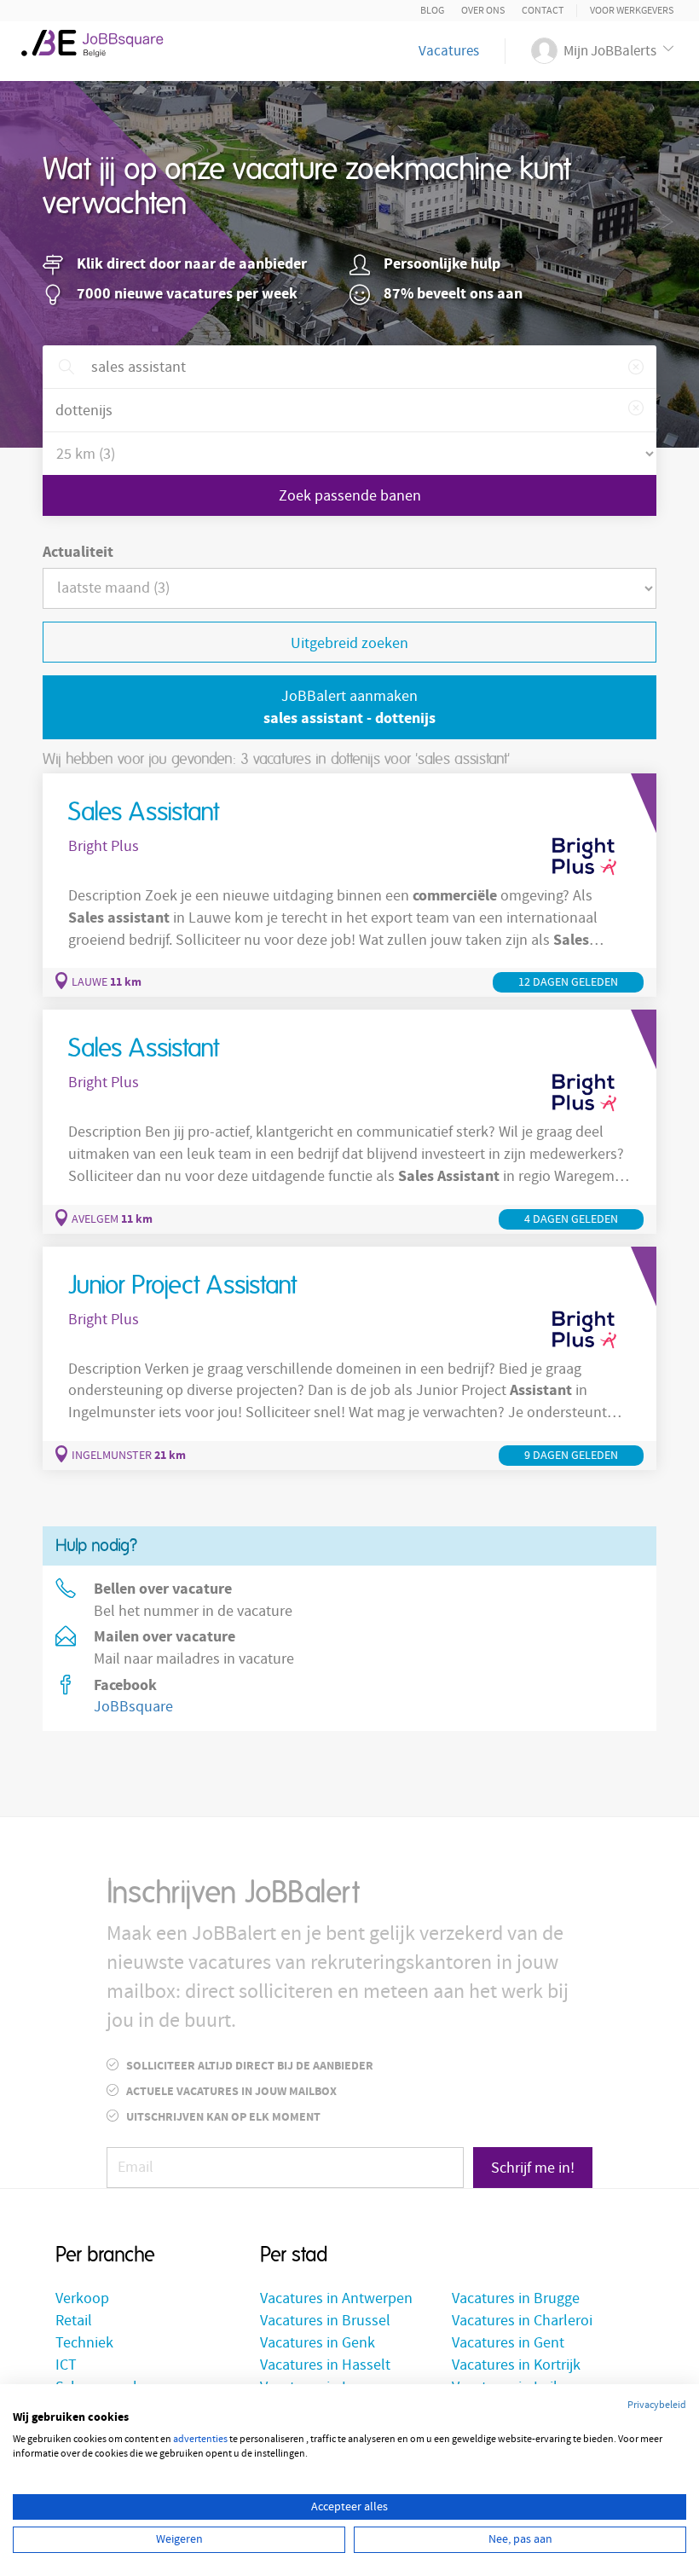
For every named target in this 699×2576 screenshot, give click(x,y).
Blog (432, 11)
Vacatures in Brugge (516, 2298)
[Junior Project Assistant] (349, 1358)
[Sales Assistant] (349, 885)
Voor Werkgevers (632, 11)
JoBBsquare (133, 1707)
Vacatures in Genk (318, 2343)
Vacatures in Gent (508, 2343)
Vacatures (449, 51)
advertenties (200, 2439)
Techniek (84, 2343)
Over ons (483, 11)
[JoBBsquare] (99, 43)
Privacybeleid (657, 2405)
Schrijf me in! (533, 2168)
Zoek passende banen (350, 496)
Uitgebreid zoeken (349, 643)
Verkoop (82, 2298)
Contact (543, 11)
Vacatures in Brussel (325, 2321)
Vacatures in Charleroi (522, 2321)
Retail (74, 2321)
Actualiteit (78, 552)
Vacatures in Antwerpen (336, 2298)
